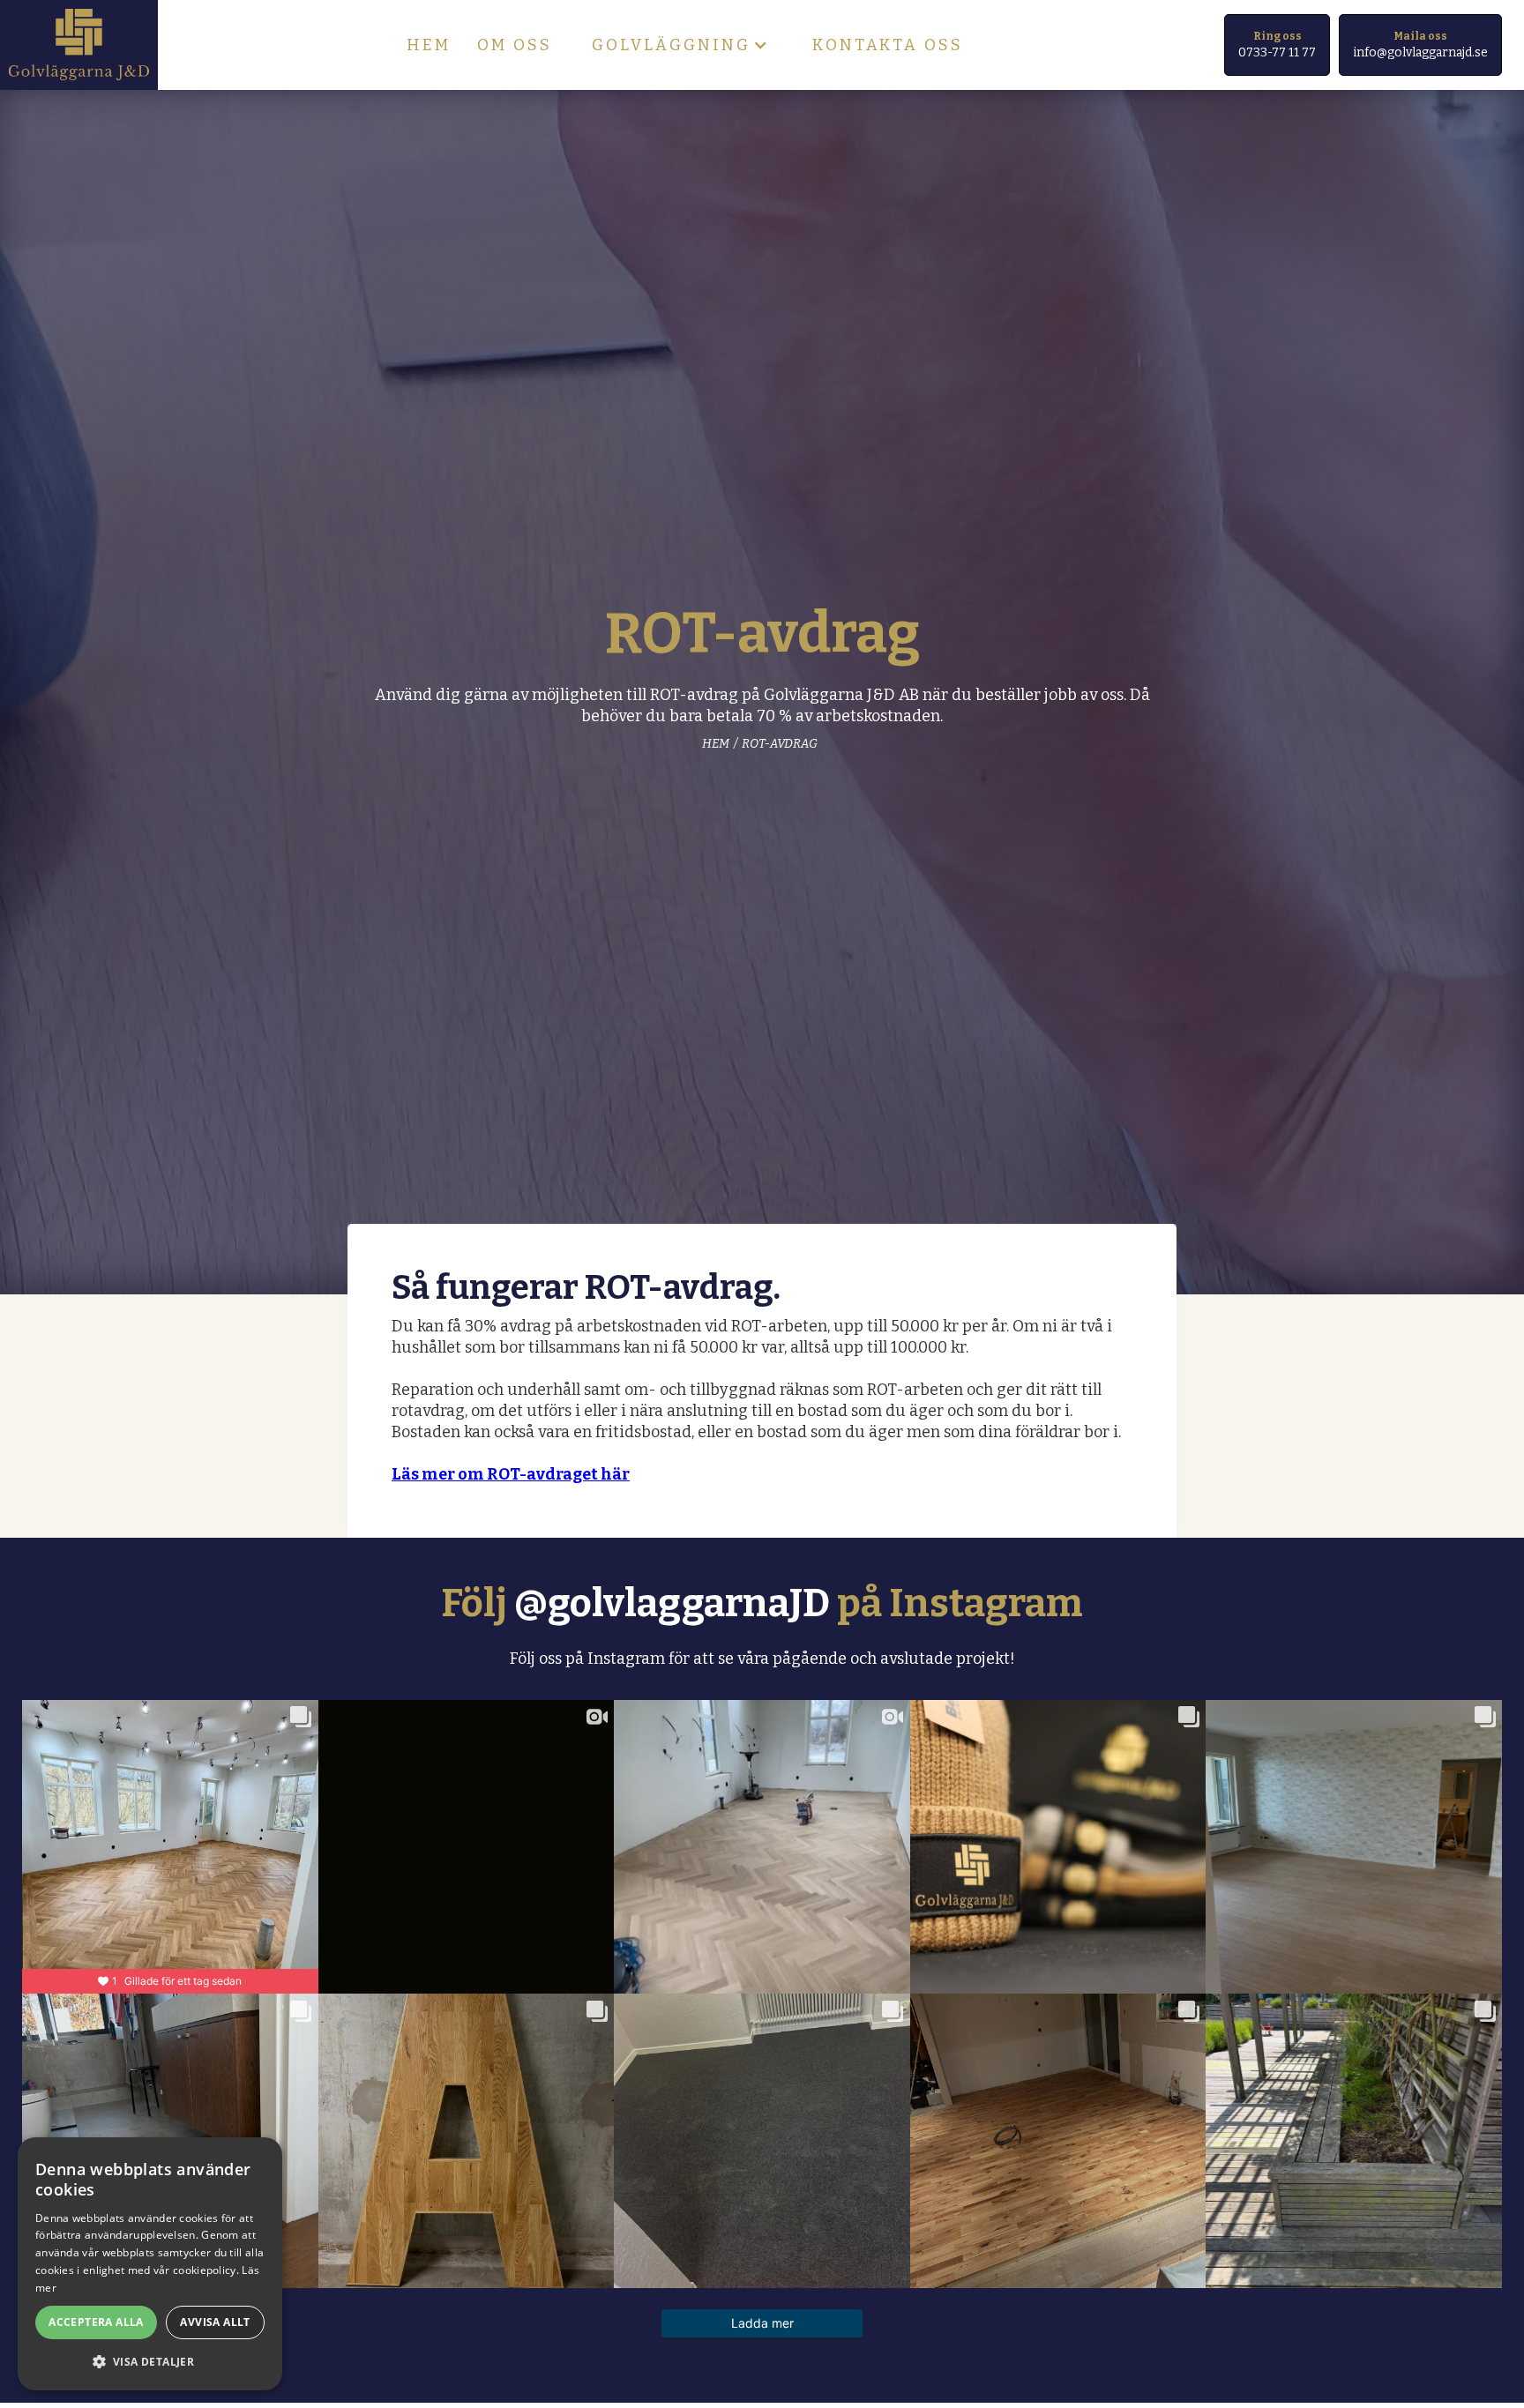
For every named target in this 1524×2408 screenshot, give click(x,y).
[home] (79, 45)
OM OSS (515, 45)
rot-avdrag (780, 744)
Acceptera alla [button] (96, 2322)
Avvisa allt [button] (215, 2322)
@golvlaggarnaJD (672, 1603)
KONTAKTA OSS (888, 45)
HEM (429, 45)
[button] (682, 45)
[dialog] (150, 2264)
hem (716, 744)
